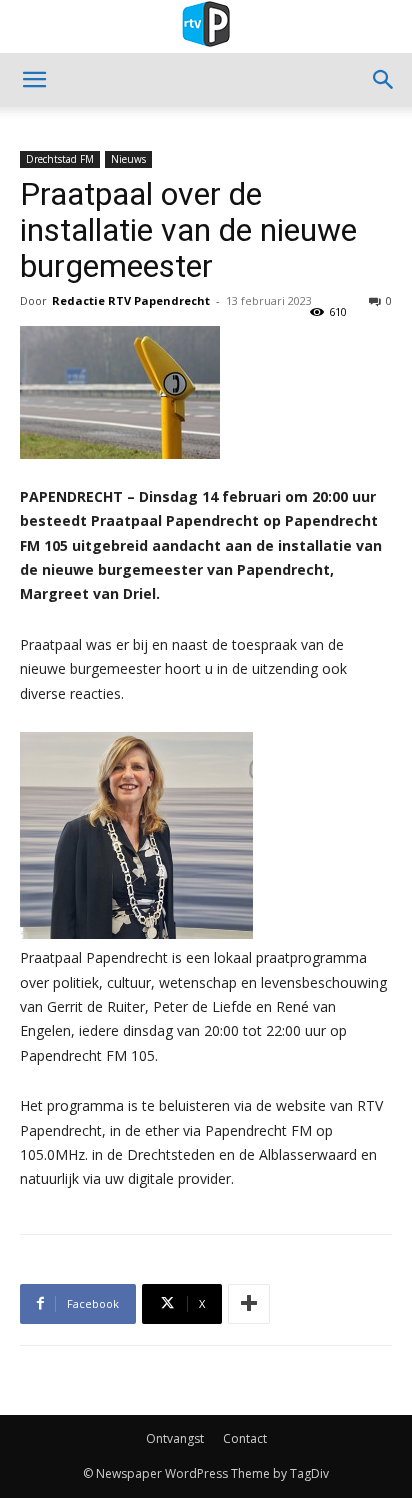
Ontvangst (175, 1438)
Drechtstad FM (60, 159)
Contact (245, 1438)
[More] (249, 1304)
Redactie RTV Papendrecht (131, 300)
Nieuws (128, 159)
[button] (34, 80)
